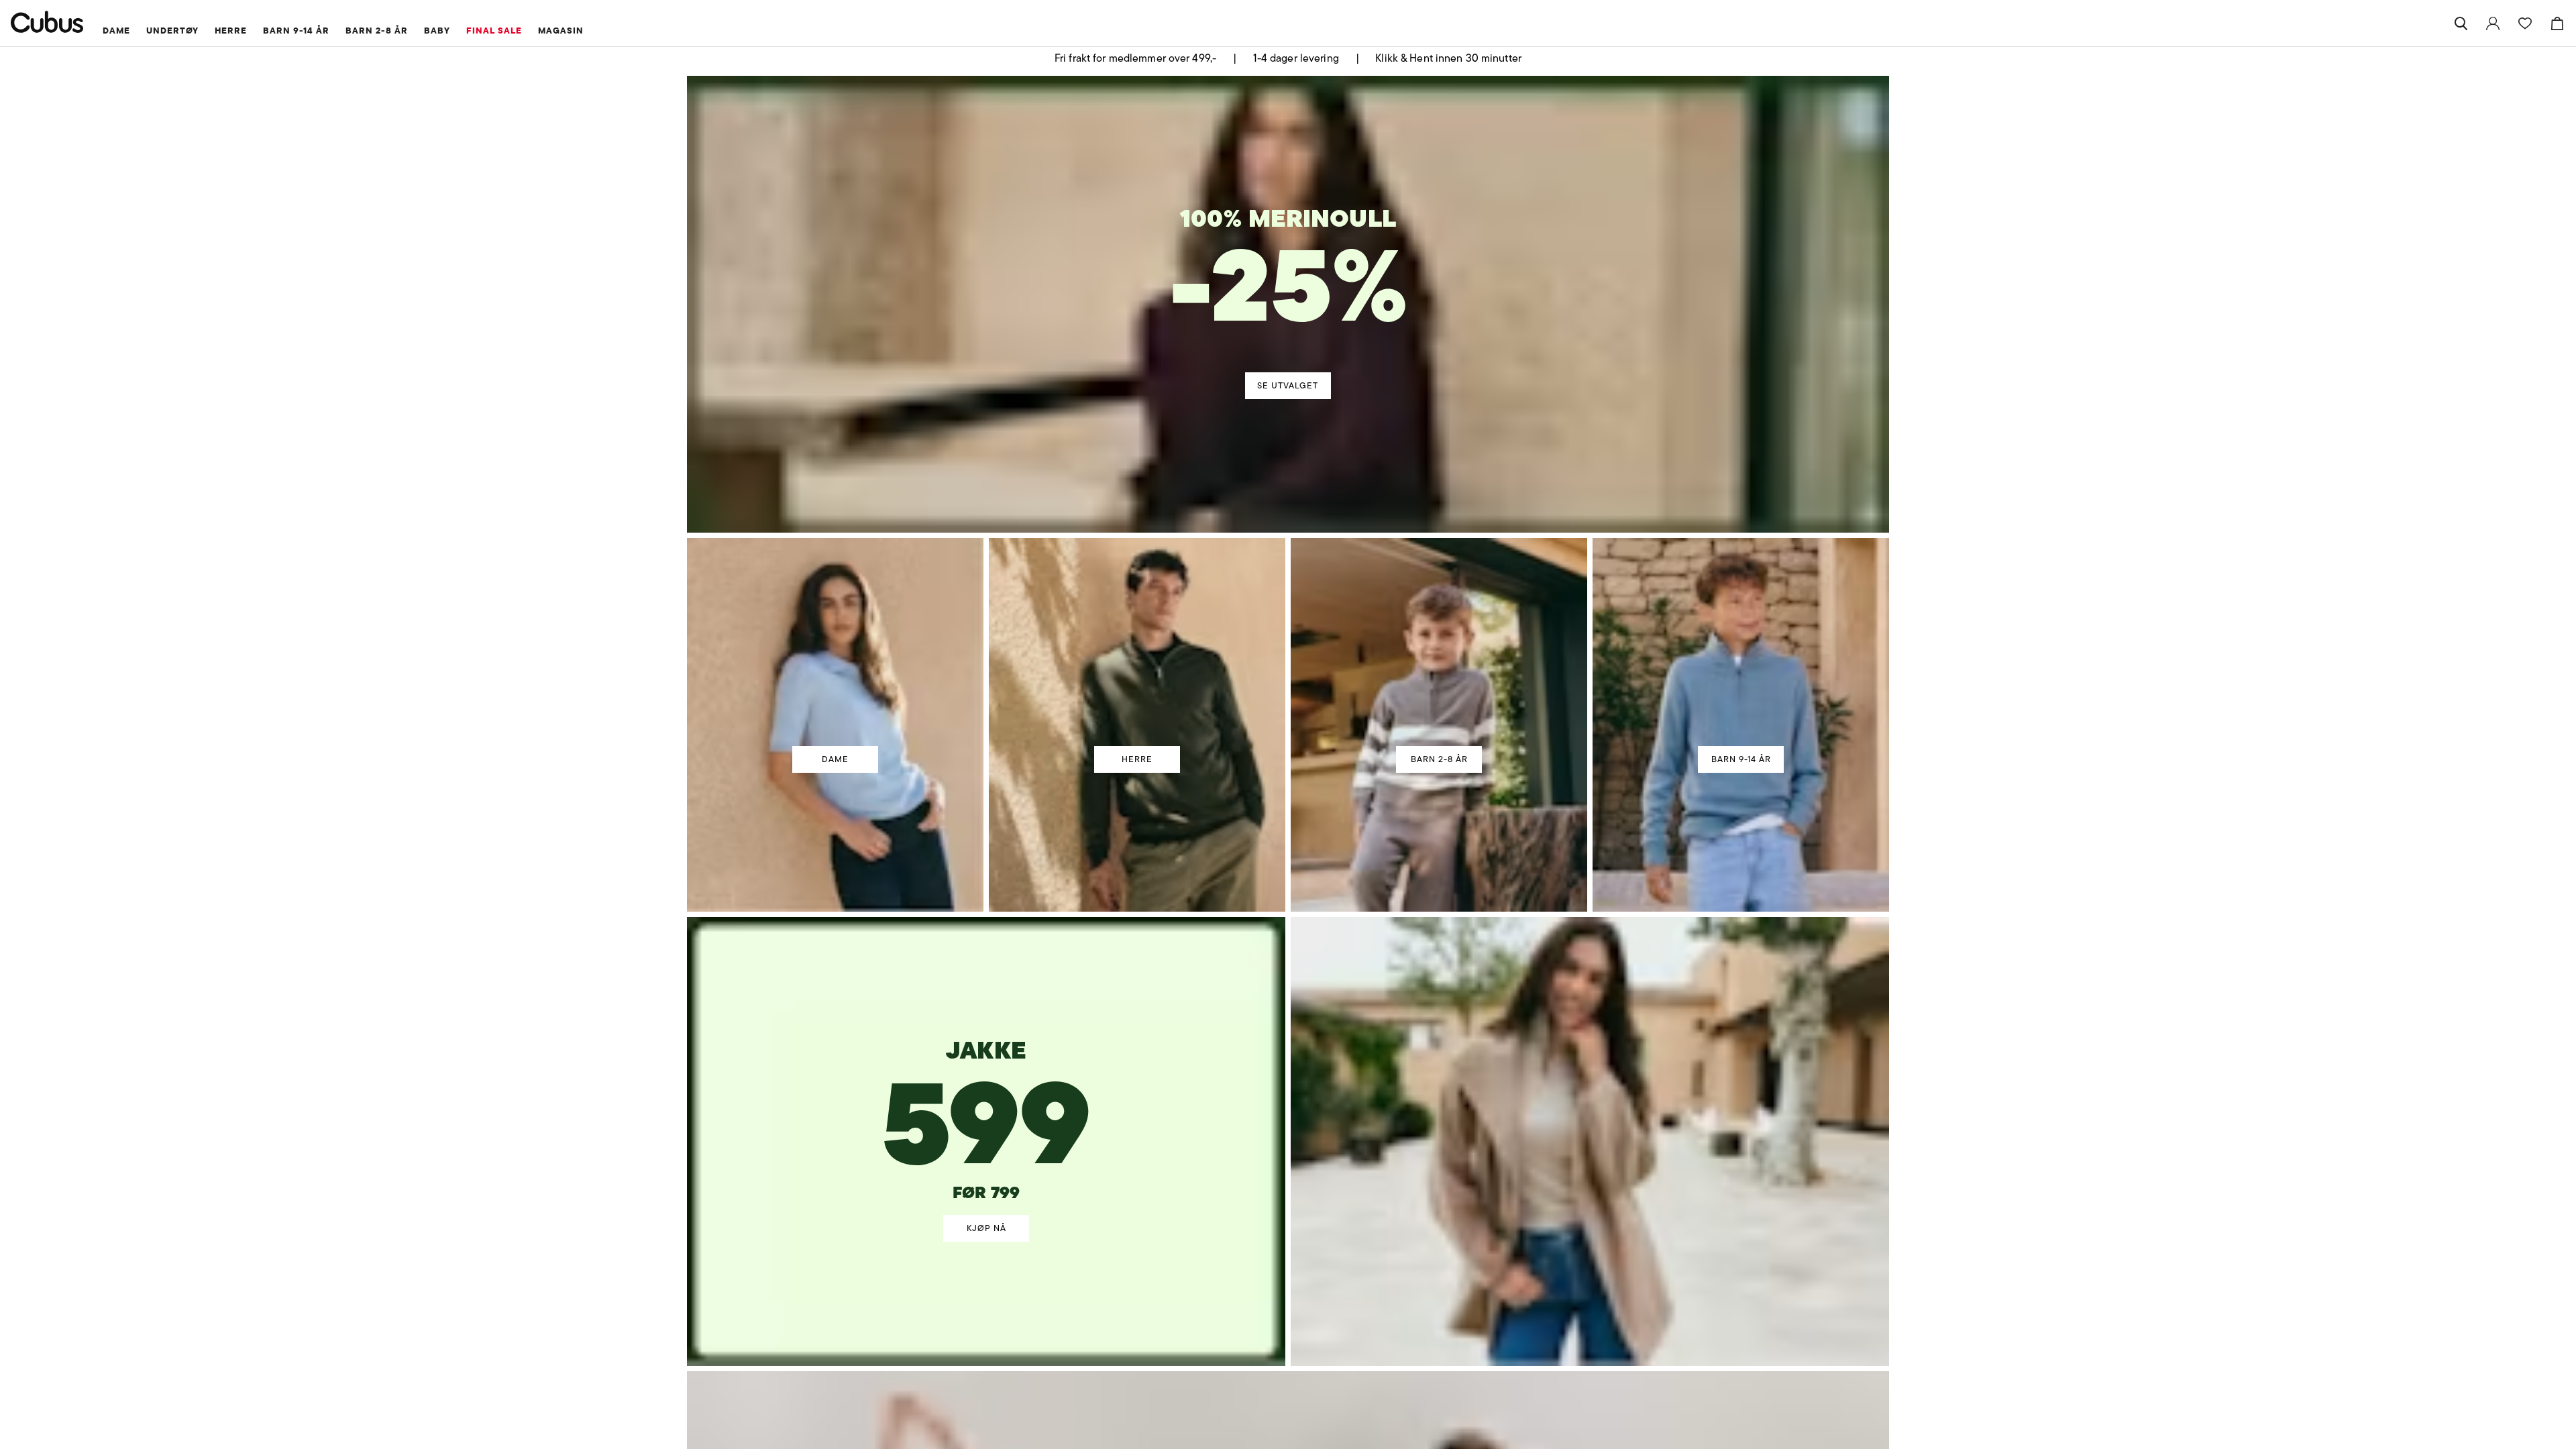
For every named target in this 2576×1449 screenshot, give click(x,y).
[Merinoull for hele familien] (1291, 276)
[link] (2493, 23)
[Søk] (2461, 23)
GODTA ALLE (1477, 823)
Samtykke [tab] (1090, 609)
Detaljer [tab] (1288, 609)
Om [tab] (1486, 609)
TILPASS (1282, 823)
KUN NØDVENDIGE (1099, 823)
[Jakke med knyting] (987, 1086)
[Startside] (47, 22)
